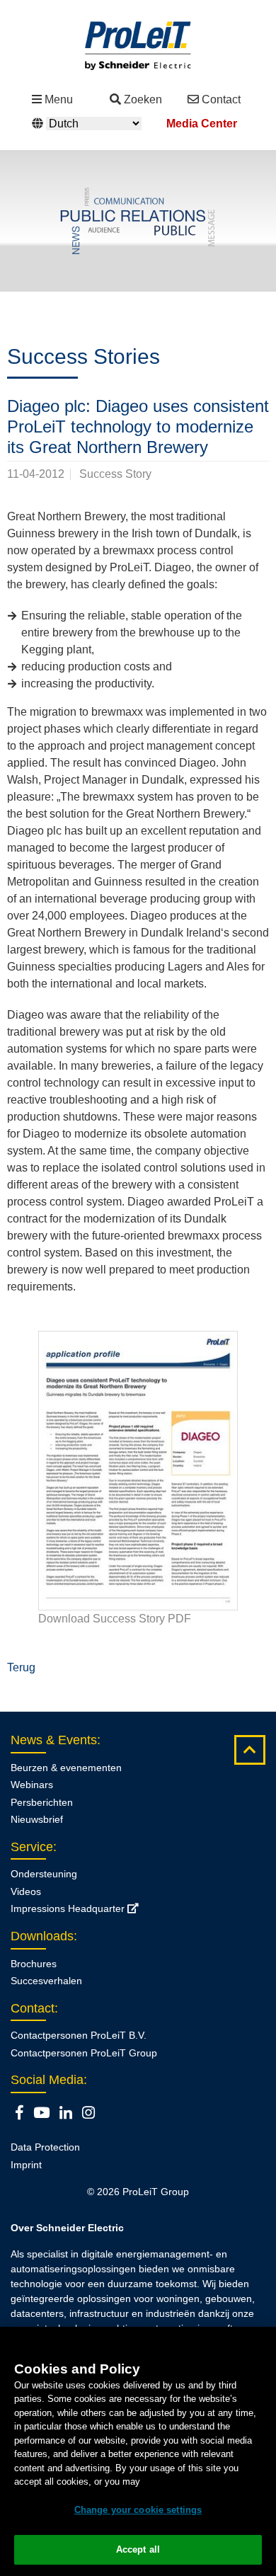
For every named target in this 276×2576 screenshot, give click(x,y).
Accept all (138, 2549)
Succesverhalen (46, 1981)
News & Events (54, 1740)
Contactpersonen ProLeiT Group (84, 2053)
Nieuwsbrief (37, 1819)
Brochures (34, 1964)
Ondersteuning (44, 1874)
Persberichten (42, 1802)
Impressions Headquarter (69, 1908)
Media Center (202, 124)
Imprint (26, 2165)
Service (32, 1847)
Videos (26, 1891)
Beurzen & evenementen (66, 1768)
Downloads (42, 1936)
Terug (21, 1667)
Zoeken (143, 99)
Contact (221, 99)
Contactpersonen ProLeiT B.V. (79, 2035)
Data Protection (45, 2147)
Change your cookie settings (138, 2510)
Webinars (32, 1785)
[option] (138, 221)
